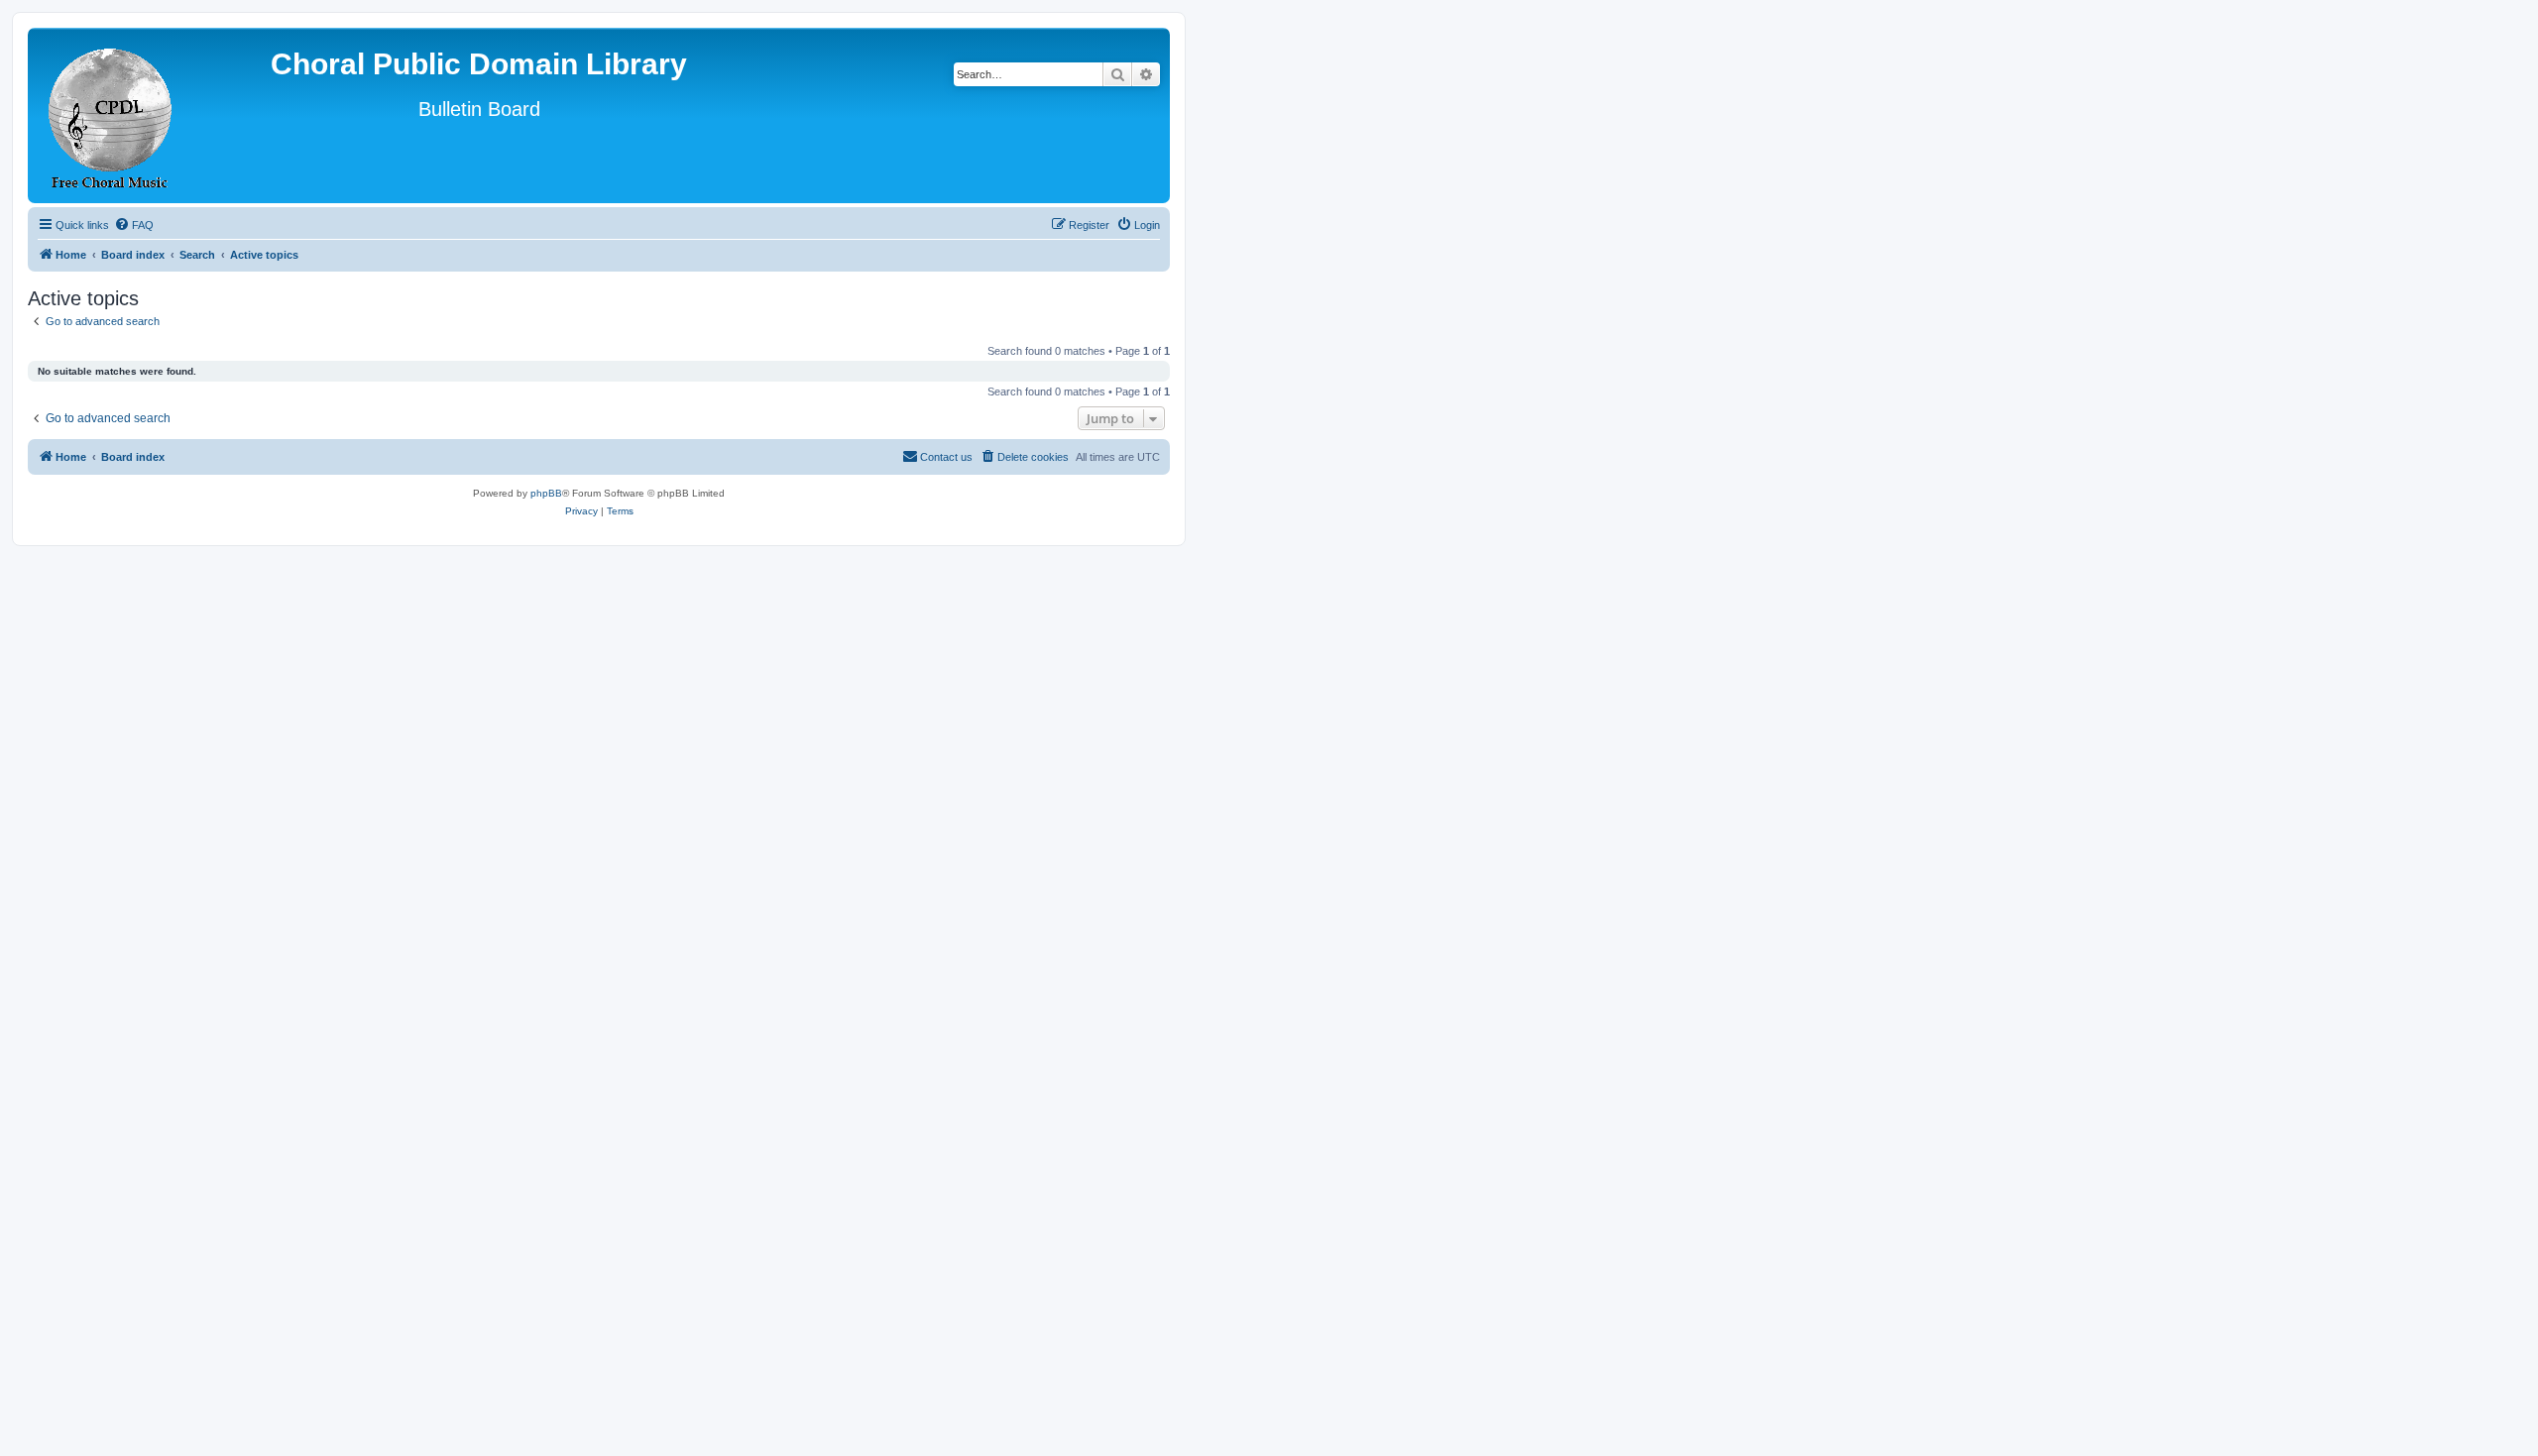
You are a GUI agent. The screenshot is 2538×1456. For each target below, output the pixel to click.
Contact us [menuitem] (946, 457)
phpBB (546, 493)
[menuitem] (134, 225)
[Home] (111, 115)
